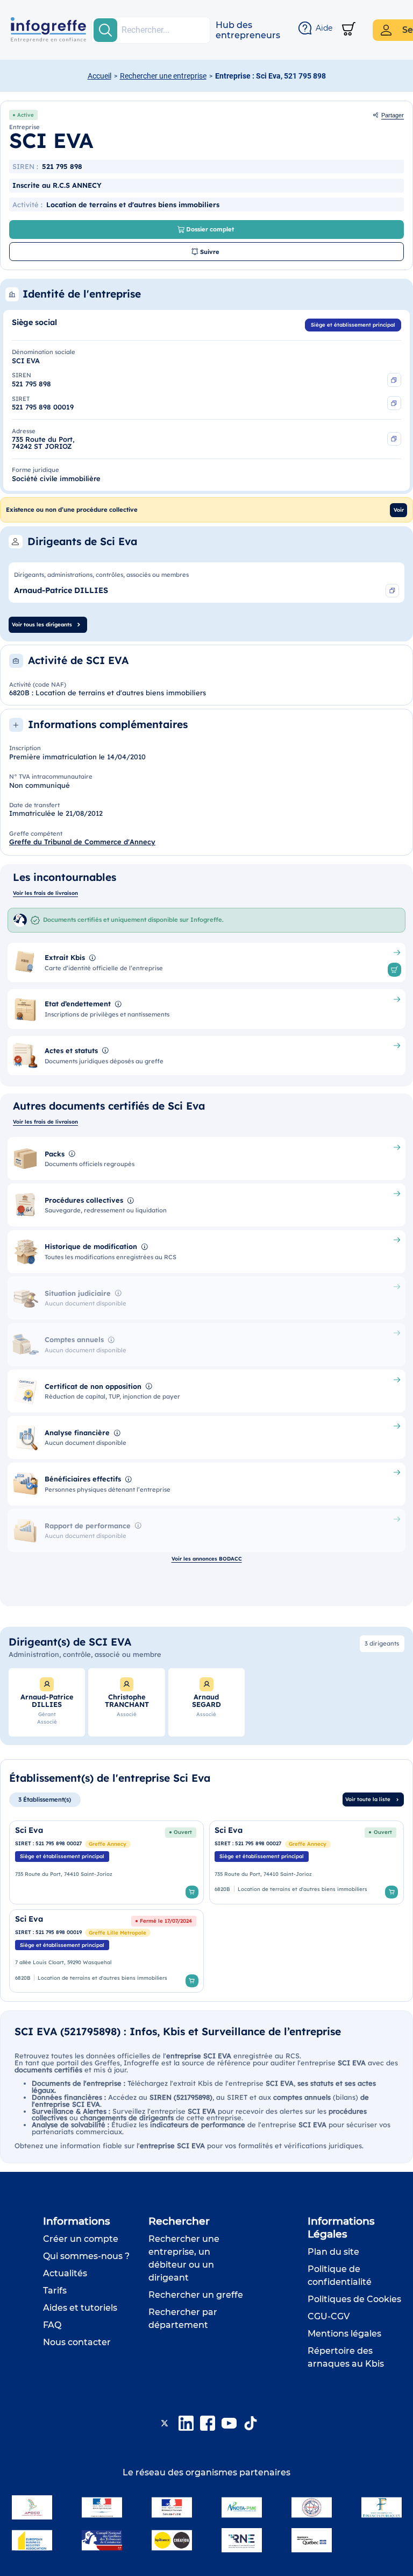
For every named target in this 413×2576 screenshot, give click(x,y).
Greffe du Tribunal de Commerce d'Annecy (82, 842)
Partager (393, 115)
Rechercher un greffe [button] (196, 2295)
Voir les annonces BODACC (207, 1558)
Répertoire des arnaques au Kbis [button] (346, 2357)
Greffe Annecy (108, 1844)
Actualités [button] (65, 2273)
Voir (399, 510)
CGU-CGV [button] (329, 2316)
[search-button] (105, 30)
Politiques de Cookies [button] (354, 2299)
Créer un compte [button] (81, 2239)
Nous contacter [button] (77, 2342)
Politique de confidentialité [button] (340, 2275)
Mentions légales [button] (344, 2334)
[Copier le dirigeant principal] (393, 591)
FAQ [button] (52, 2325)
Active (26, 115)
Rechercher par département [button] (183, 2319)
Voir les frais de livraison (45, 893)
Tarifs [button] (55, 2291)
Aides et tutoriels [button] (80, 2308)
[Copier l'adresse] (394, 439)
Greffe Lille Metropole (118, 1932)
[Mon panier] (349, 30)
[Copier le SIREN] (394, 380)
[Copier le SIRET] (394, 403)
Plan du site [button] (333, 2252)
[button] (248, 30)
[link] (106, 1862)
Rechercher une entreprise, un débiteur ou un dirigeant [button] (184, 2258)
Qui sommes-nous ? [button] (86, 2256)
